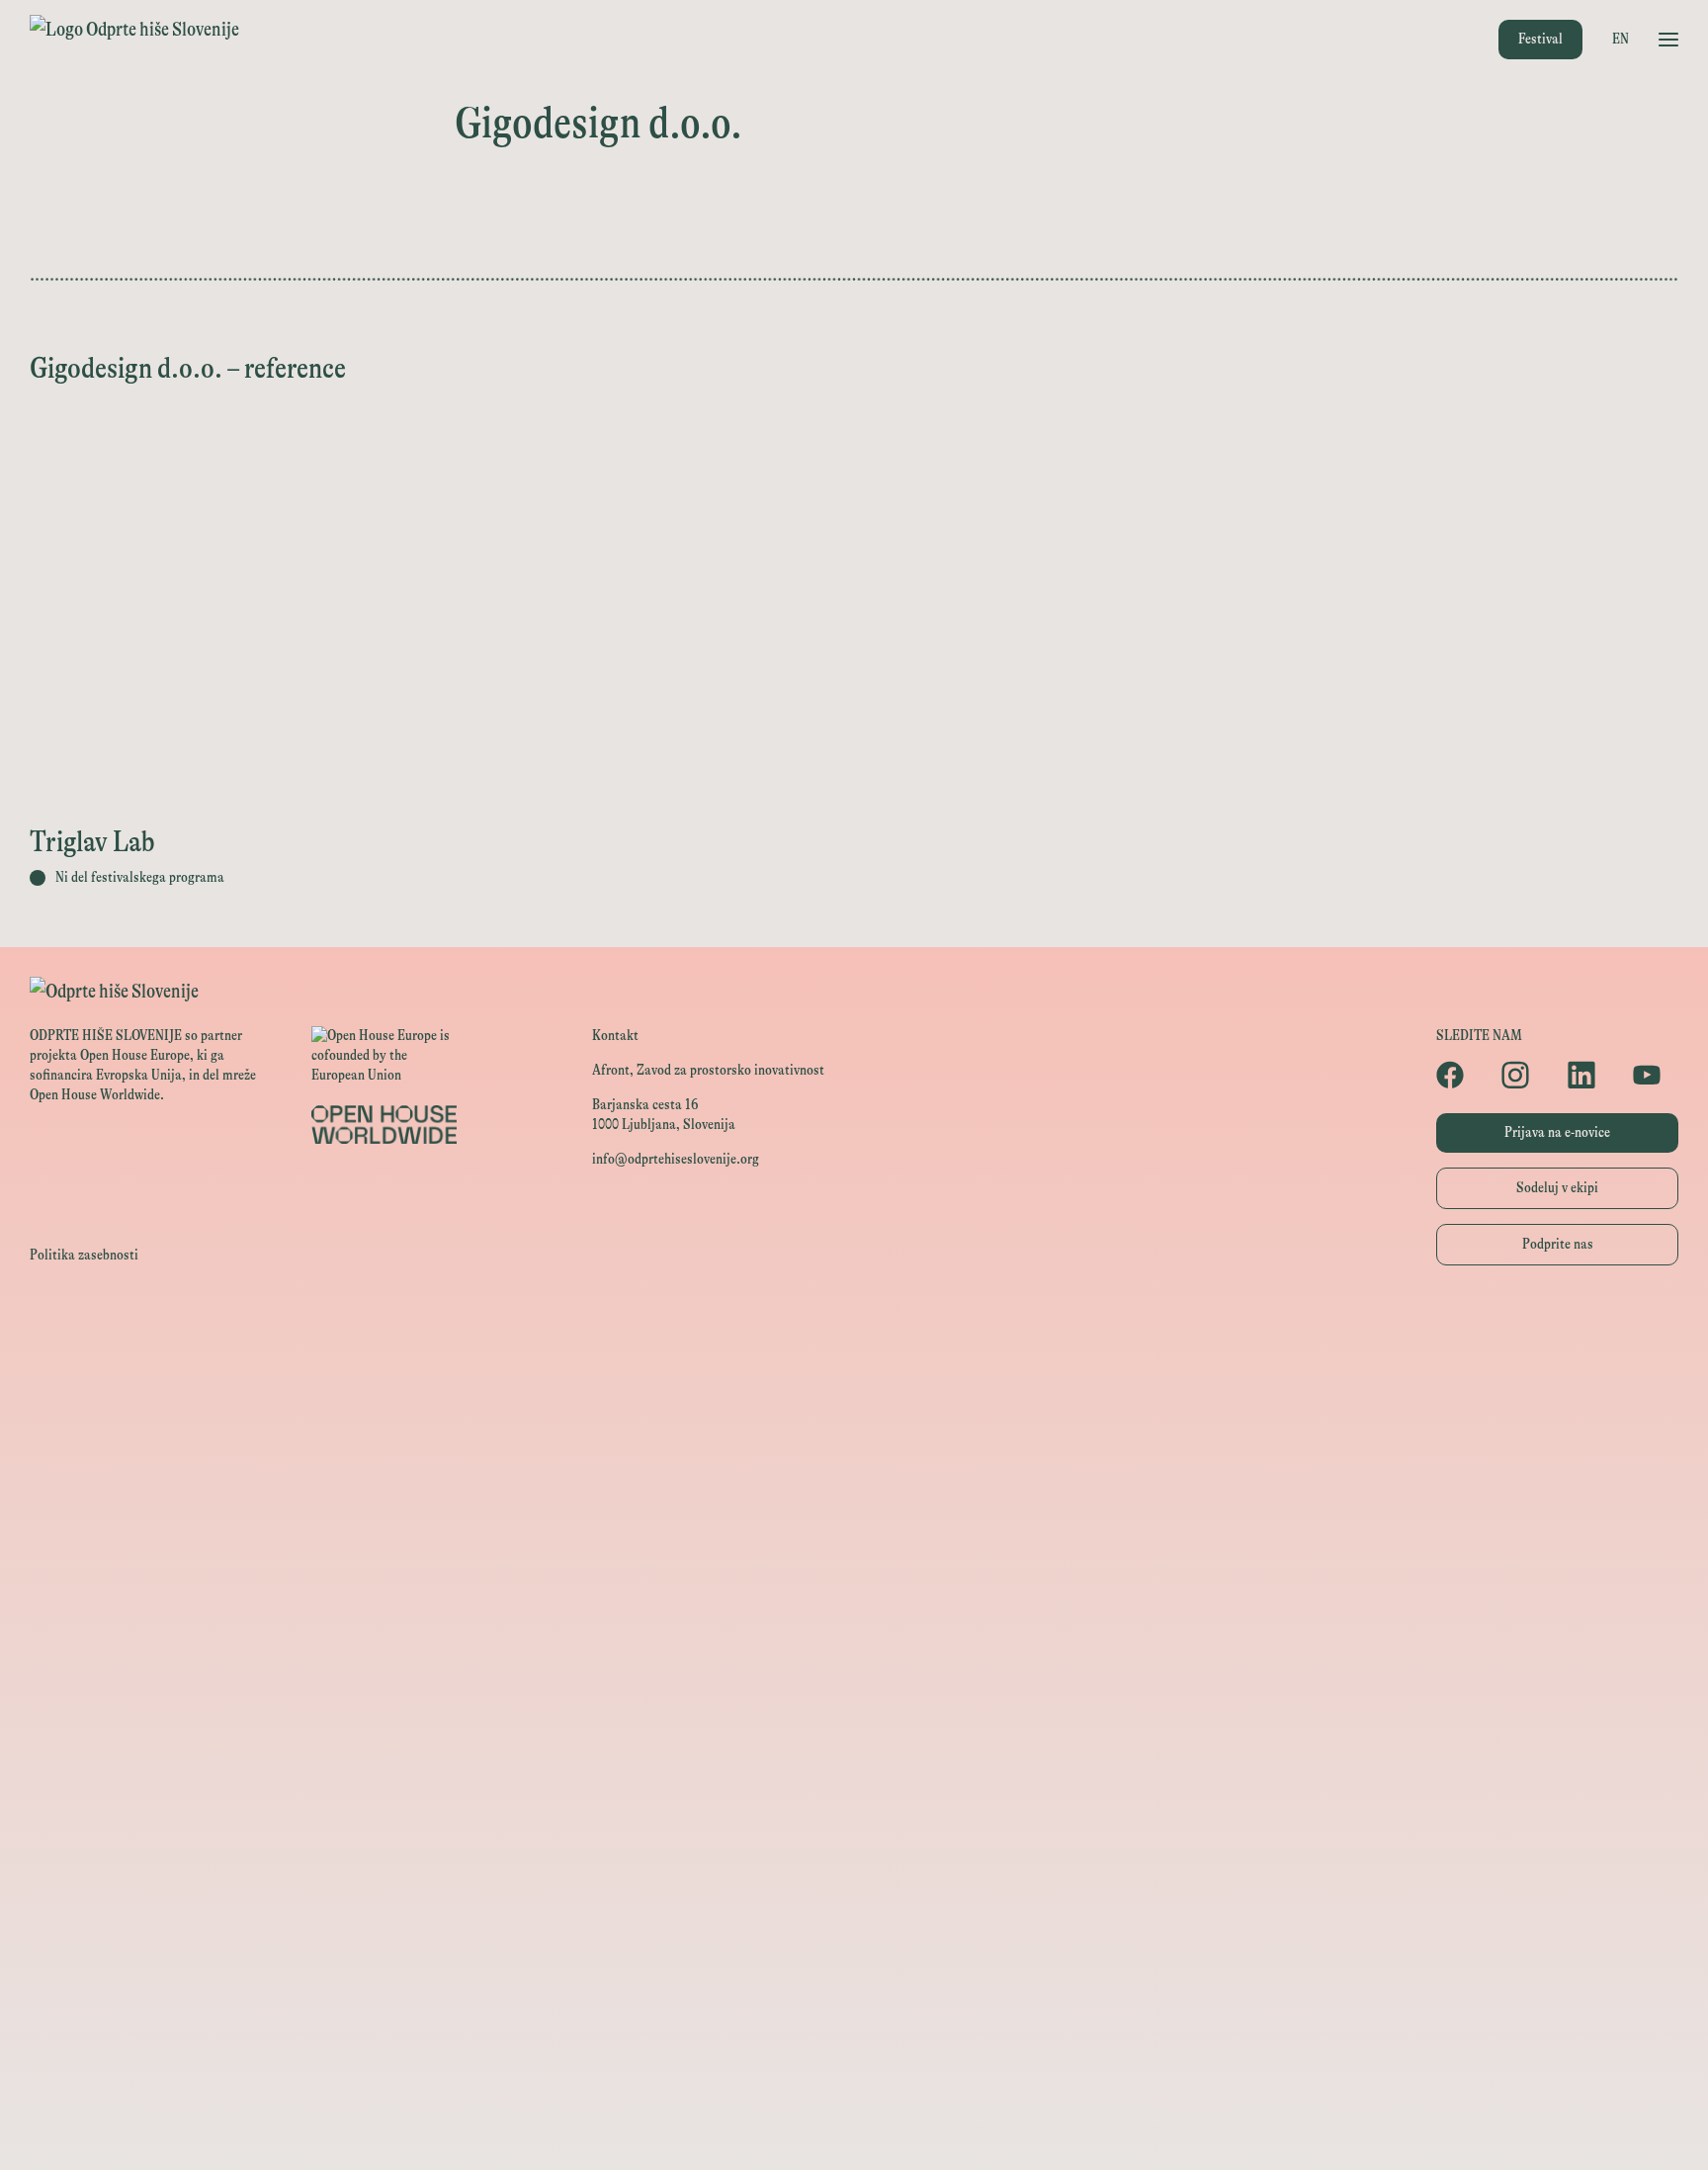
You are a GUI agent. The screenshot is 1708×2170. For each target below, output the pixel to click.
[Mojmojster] (854, 2039)
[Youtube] (1656, 1075)
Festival (1540, 39)
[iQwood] (854, 1772)
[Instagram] (1524, 1075)
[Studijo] (854, 2083)
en (1621, 39)
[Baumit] (854, 1817)
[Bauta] (854, 1995)
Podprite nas (1558, 1244)
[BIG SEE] (854, 2128)
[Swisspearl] (854, 1861)
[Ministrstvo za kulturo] (854, 1416)
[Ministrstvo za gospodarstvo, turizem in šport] (854, 1461)
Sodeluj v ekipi (1557, 1188)
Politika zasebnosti (84, 1255)
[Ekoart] (854, 1728)
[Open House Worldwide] (854, 1372)
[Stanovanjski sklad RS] (854, 1683)
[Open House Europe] (854, 1327)
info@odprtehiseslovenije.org (676, 1159)
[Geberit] (854, 1950)
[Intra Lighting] (854, 1550)
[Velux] (854, 1594)
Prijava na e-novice (1557, 1132)
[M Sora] (854, 1639)
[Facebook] (1459, 1075)
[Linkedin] (1590, 1075)
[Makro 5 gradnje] (854, 1906)
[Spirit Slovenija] (854, 1505)
